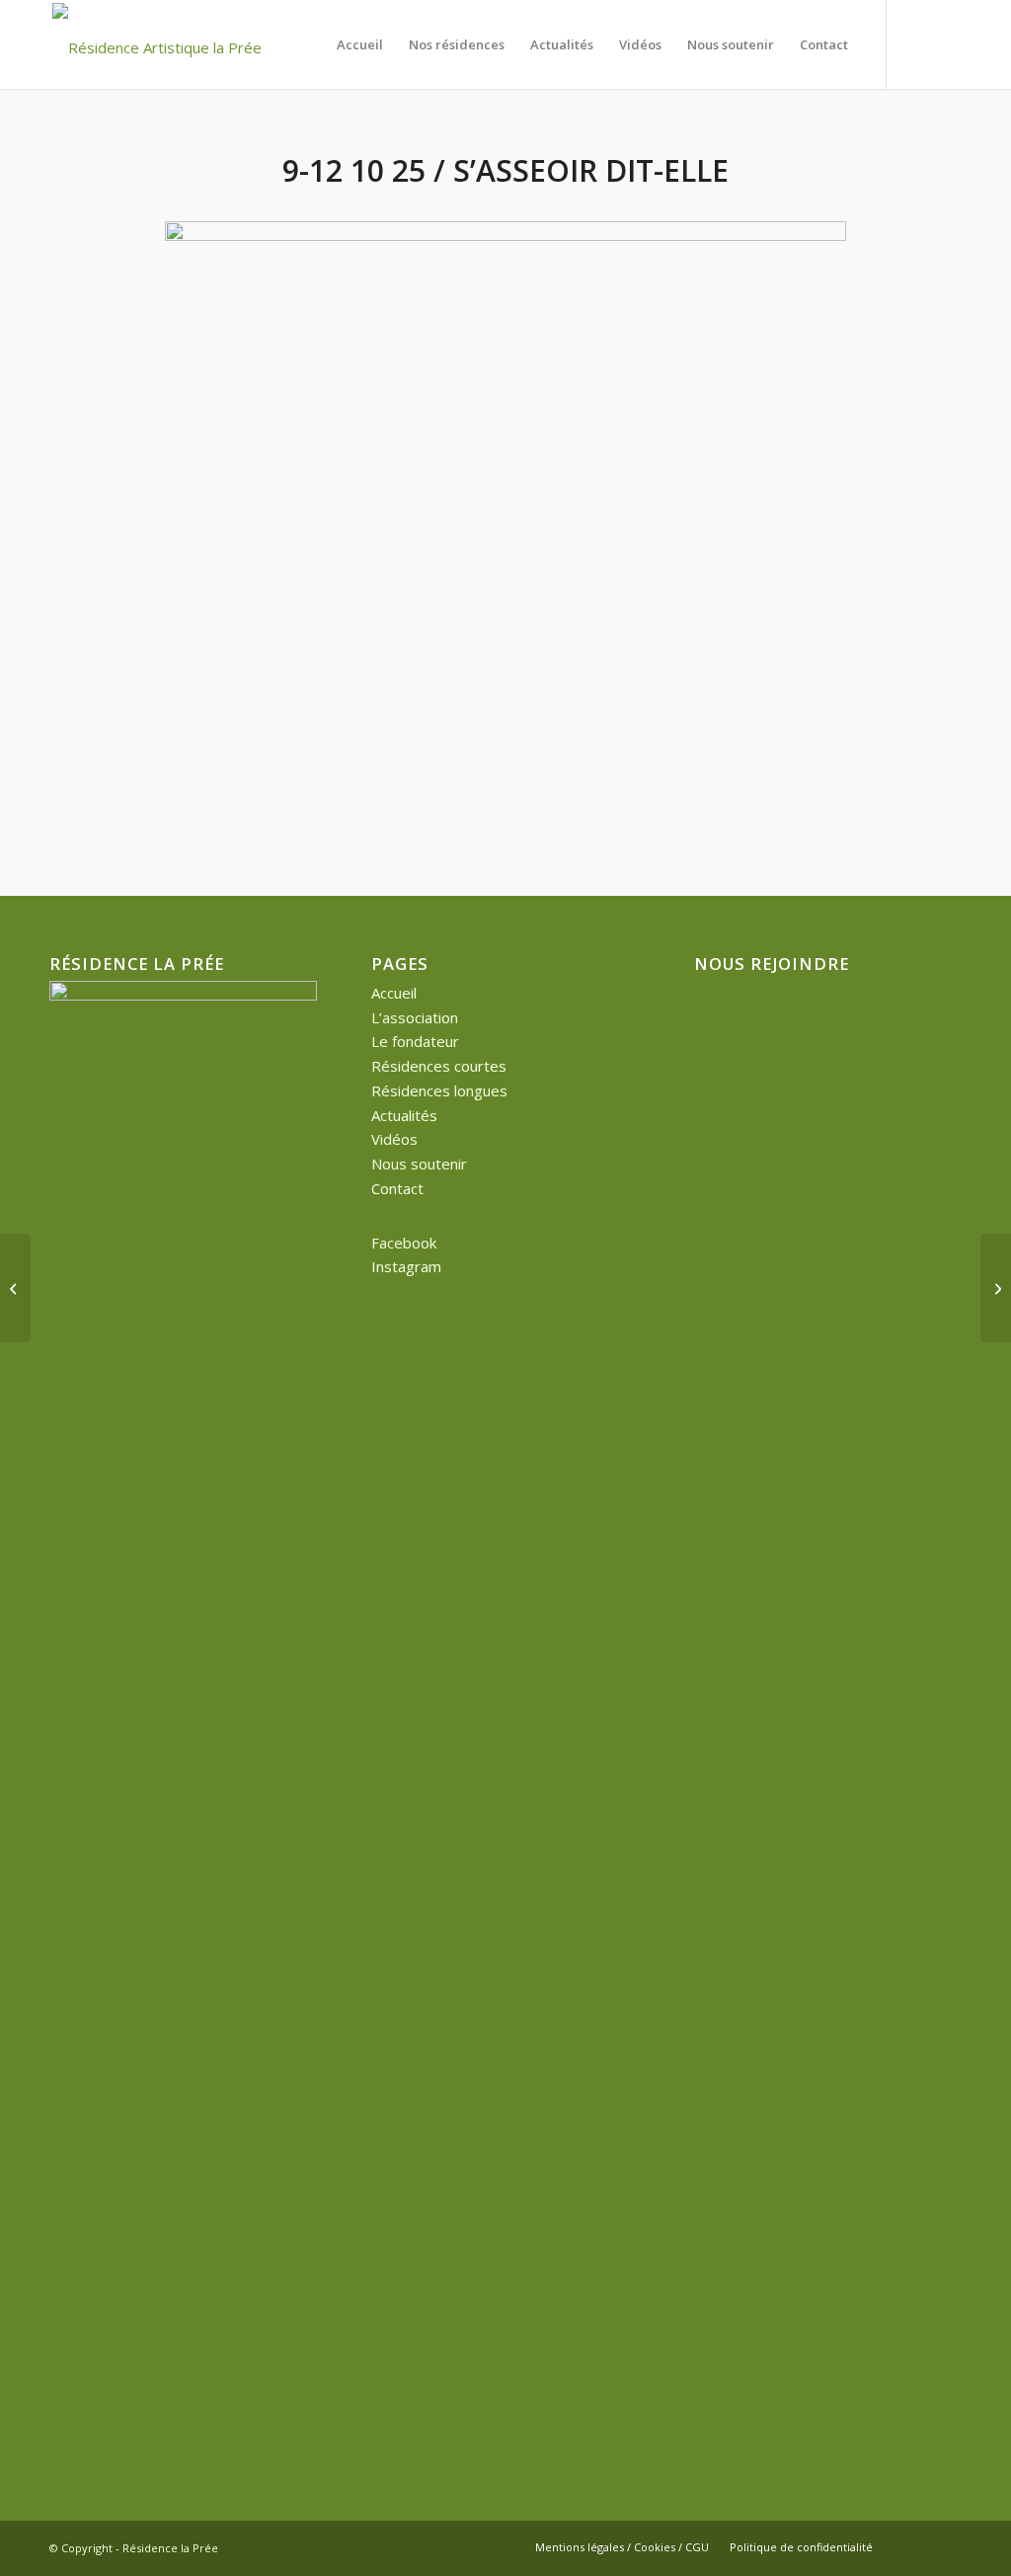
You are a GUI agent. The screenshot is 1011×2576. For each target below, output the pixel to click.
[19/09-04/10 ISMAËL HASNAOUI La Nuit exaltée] (15, 1288)
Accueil (394, 993)
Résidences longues (439, 1090)
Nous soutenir (419, 1164)
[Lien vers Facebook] (917, 43)
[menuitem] (360, 44)
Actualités (404, 1115)
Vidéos (394, 1139)
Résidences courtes (439, 1066)
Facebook (404, 1243)
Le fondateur (415, 1041)
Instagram (406, 1266)
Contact (397, 1188)
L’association (415, 1017)
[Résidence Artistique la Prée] (157, 44)
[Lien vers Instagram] (947, 43)
